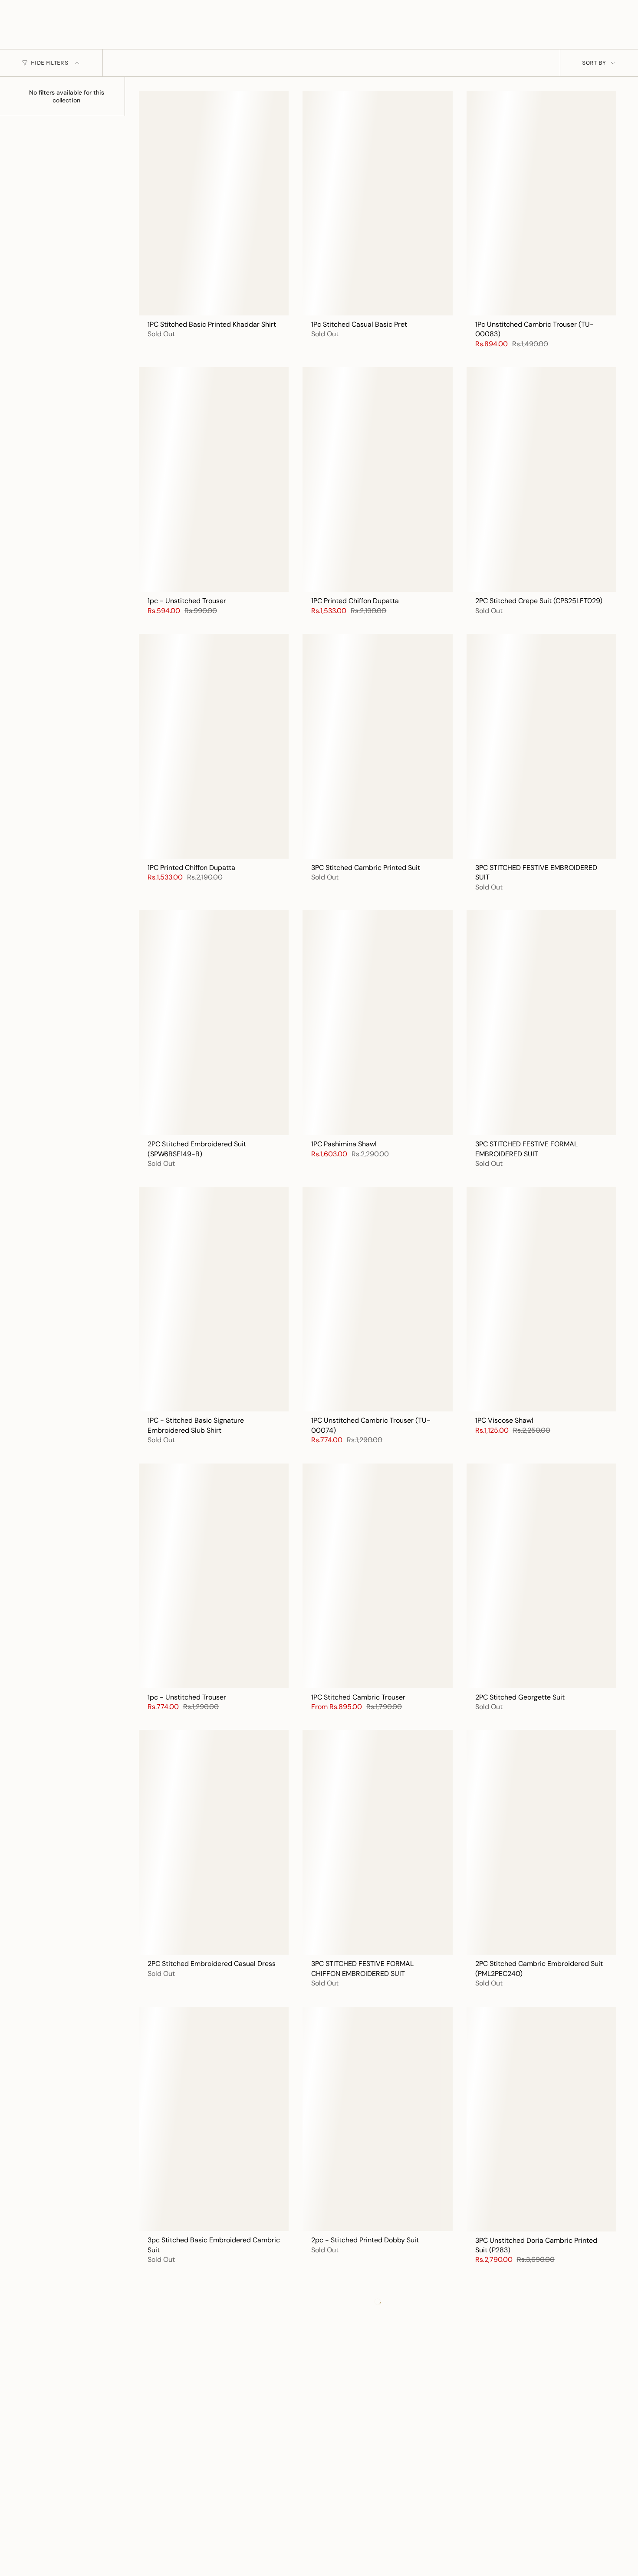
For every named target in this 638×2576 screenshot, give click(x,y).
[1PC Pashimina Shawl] (377, 1023)
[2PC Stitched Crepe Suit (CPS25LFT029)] (541, 479)
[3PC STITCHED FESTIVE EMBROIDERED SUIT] (541, 746)
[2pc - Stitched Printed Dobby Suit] (377, 2119)
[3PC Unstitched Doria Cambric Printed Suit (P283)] (541, 2119)
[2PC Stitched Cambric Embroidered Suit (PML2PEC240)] (541, 1842)
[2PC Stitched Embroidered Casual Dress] (214, 1842)
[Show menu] (26, 32)
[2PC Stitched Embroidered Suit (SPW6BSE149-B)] (214, 1023)
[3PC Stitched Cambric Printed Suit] (377, 746)
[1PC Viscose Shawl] (541, 1299)
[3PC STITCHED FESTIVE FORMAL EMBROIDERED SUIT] (541, 1023)
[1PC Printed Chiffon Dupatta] (377, 479)
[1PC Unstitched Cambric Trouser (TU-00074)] (377, 1299)
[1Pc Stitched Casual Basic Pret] (377, 203)
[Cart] (611, 32)
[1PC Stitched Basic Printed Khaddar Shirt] (214, 203)
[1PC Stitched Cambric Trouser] (377, 1576)
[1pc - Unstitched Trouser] (214, 479)
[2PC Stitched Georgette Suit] (541, 1576)
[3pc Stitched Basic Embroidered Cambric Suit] (214, 2119)
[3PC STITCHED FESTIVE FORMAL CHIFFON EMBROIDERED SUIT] (377, 1842)
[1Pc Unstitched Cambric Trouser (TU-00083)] (541, 203)
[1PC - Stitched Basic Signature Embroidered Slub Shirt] (214, 1299)
